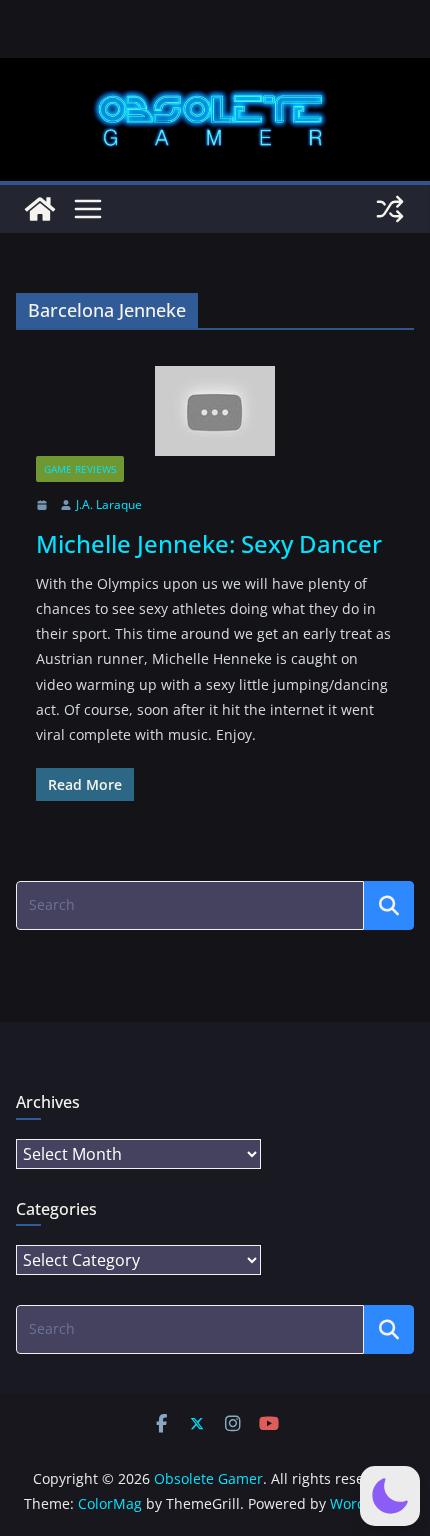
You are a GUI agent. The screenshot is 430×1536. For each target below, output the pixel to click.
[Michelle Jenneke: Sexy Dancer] (215, 411)
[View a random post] (390, 209)
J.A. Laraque (109, 504)
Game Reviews (80, 469)
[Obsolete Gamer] (40, 209)
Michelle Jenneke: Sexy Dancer (209, 543)
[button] (390, 1496)
